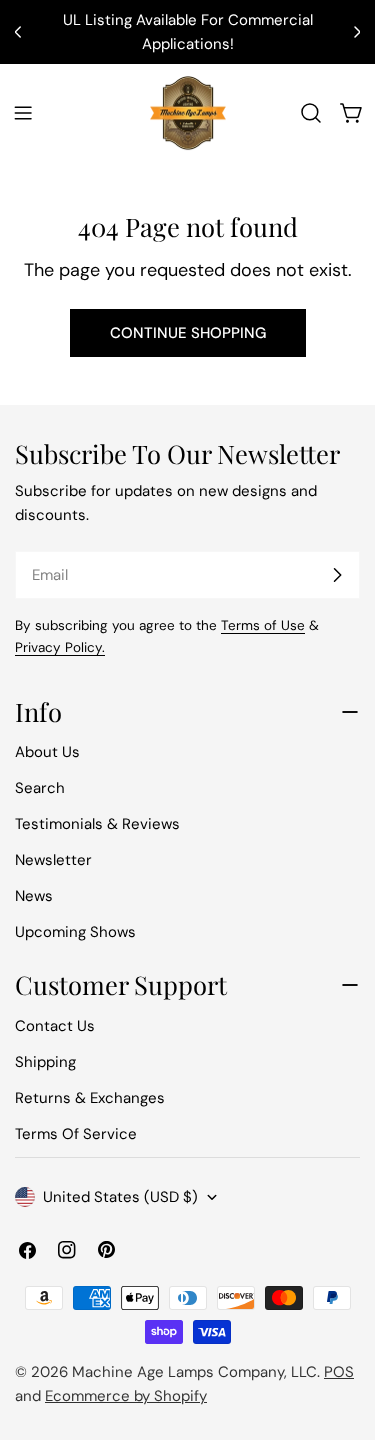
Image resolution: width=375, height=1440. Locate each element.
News (34, 896)
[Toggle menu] (23, 113)
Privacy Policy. (60, 647)
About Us (47, 752)
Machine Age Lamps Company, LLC (194, 1372)
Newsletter (53, 860)
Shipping (45, 1062)
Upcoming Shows (75, 932)
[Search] (311, 113)
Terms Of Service (76, 1134)
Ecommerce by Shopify (126, 1396)
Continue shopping (188, 333)
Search (40, 788)
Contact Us (55, 1026)
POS (339, 1372)
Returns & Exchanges (90, 1098)
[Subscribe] (337, 575)
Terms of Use (263, 625)
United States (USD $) (120, 1197)
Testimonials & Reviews (97, 824)
